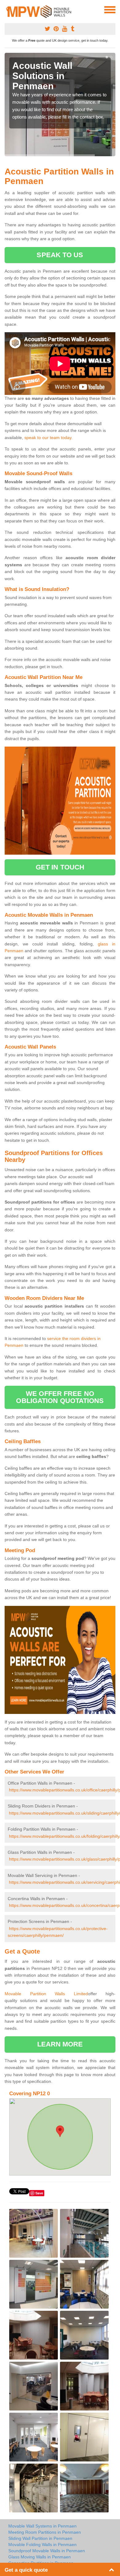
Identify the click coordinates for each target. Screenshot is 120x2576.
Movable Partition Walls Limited (46, 1994)
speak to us (60, 255)
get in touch (60, 867)
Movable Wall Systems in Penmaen (42, 2526)
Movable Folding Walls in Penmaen (42, 2545)
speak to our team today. (48, 438)
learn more (60, 2044)
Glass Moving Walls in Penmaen (40, 2557)
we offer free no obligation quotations (60, 1397)
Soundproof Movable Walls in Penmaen (47, 2551)
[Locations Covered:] (7, 9)
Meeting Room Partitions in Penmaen (45, 2532)
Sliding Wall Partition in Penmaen (40, 2538)
